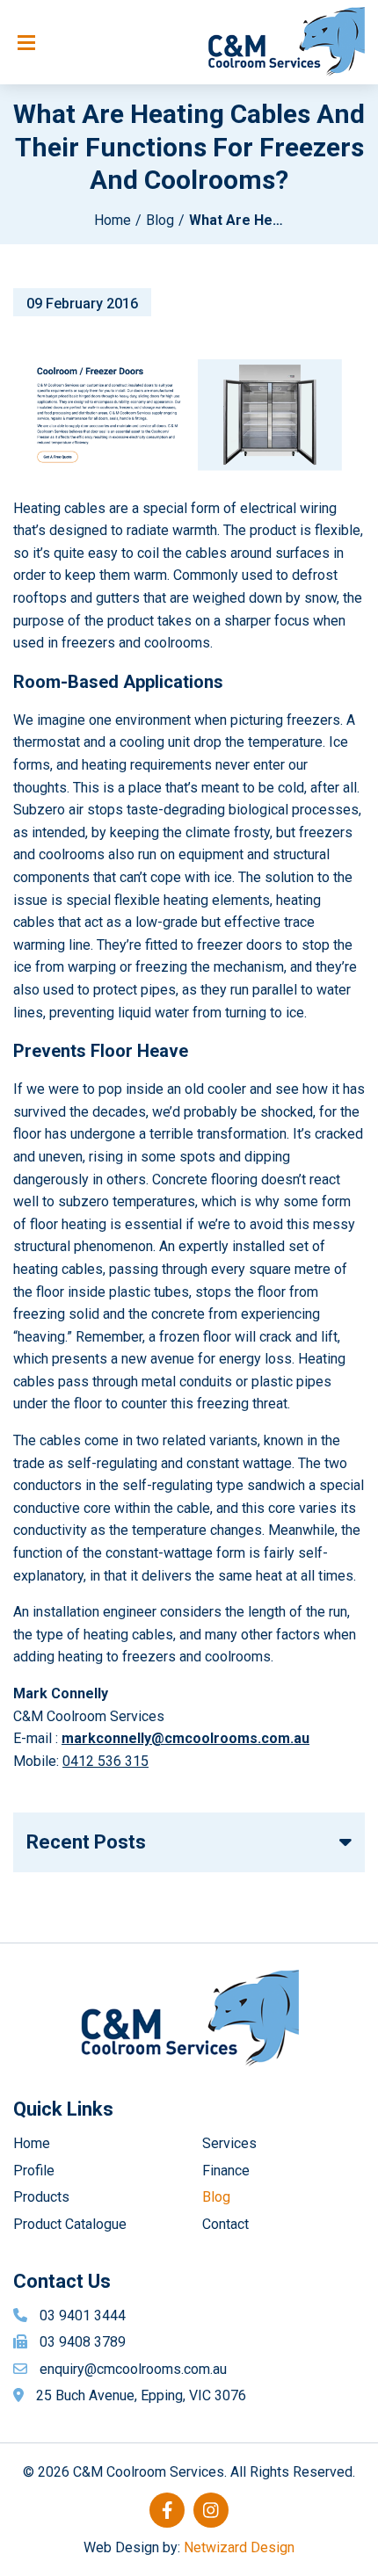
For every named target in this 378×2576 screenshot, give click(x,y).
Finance (226, 2171)
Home (113, 220)
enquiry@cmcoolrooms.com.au (133, 2369)
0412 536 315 (105, 1761)
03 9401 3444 (83, 2316)
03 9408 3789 (83, 2342)
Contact (225, 2224)
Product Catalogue (70, 2224)
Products (41, 2197)
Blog (160, 220)
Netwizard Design (239, 2547)
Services (229, 2143)
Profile (34, 2171)
